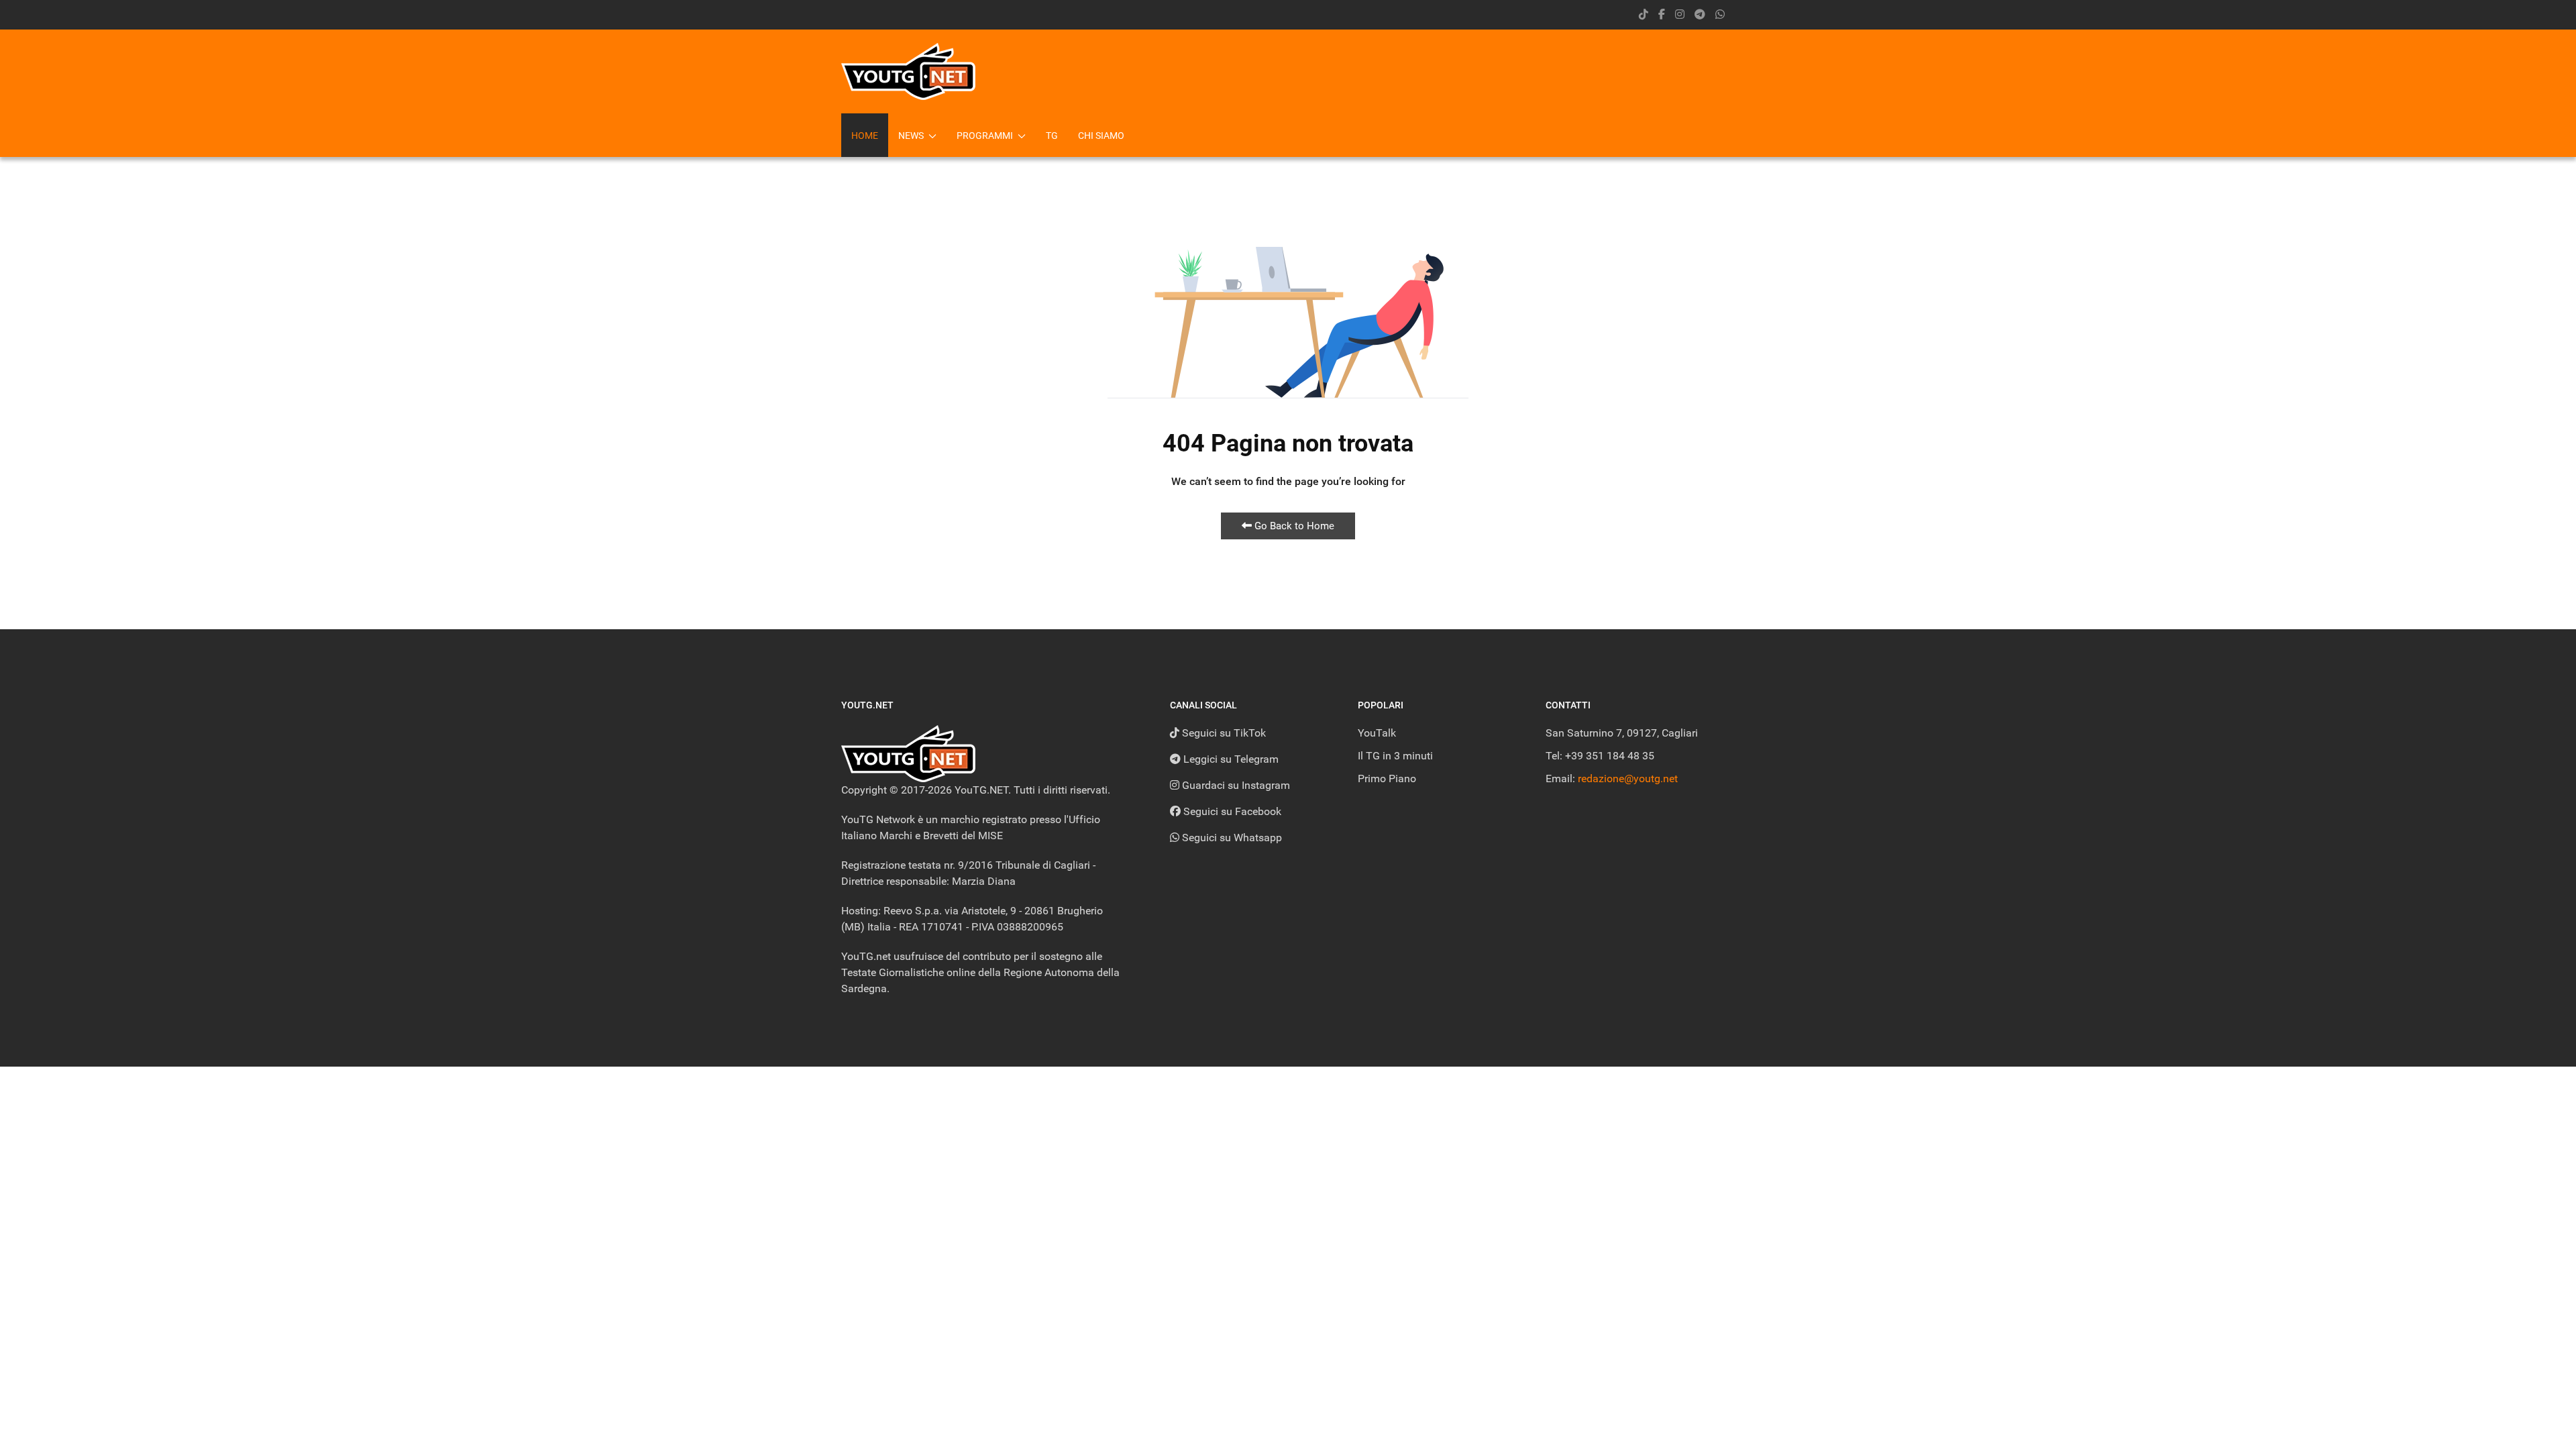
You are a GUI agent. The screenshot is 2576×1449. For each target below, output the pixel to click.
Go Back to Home (1293, 526)
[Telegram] (1700, 14)
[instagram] (1680, 14)
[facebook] (1662, 14)
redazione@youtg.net (1628, 779)
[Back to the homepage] (908, 71)
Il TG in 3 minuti (1395, 756)
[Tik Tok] (1644, 14)
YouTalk (1377, 733)
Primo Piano (1387, 779)
